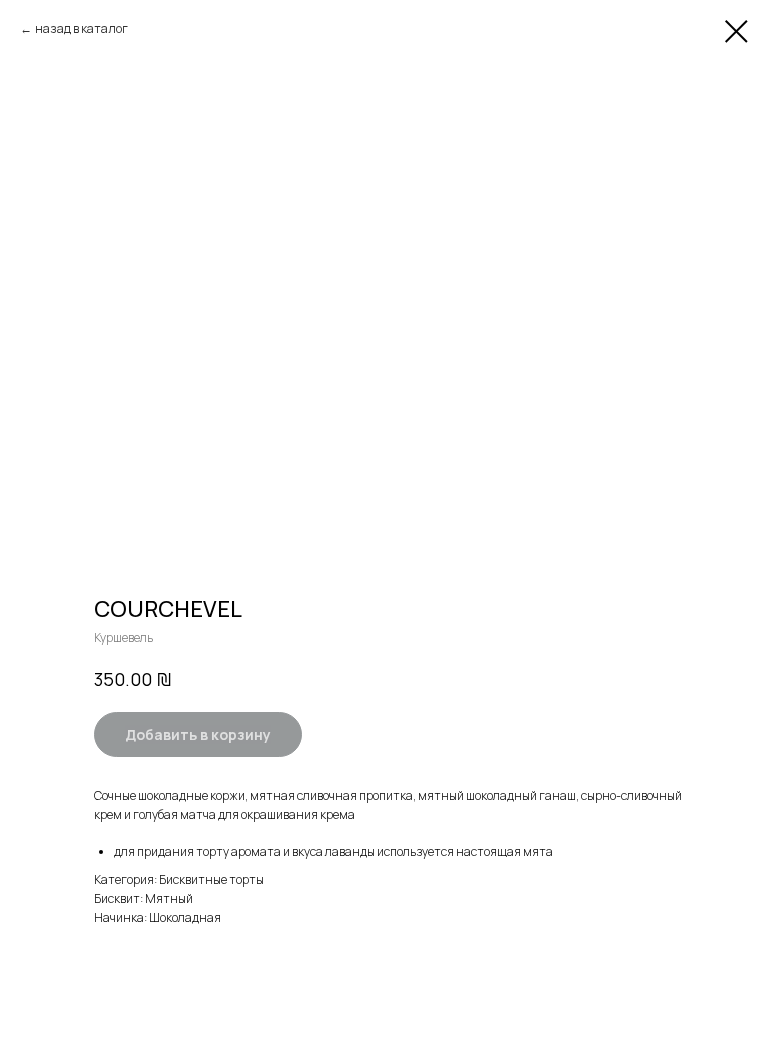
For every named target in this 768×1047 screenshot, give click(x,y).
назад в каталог (81, 28)
